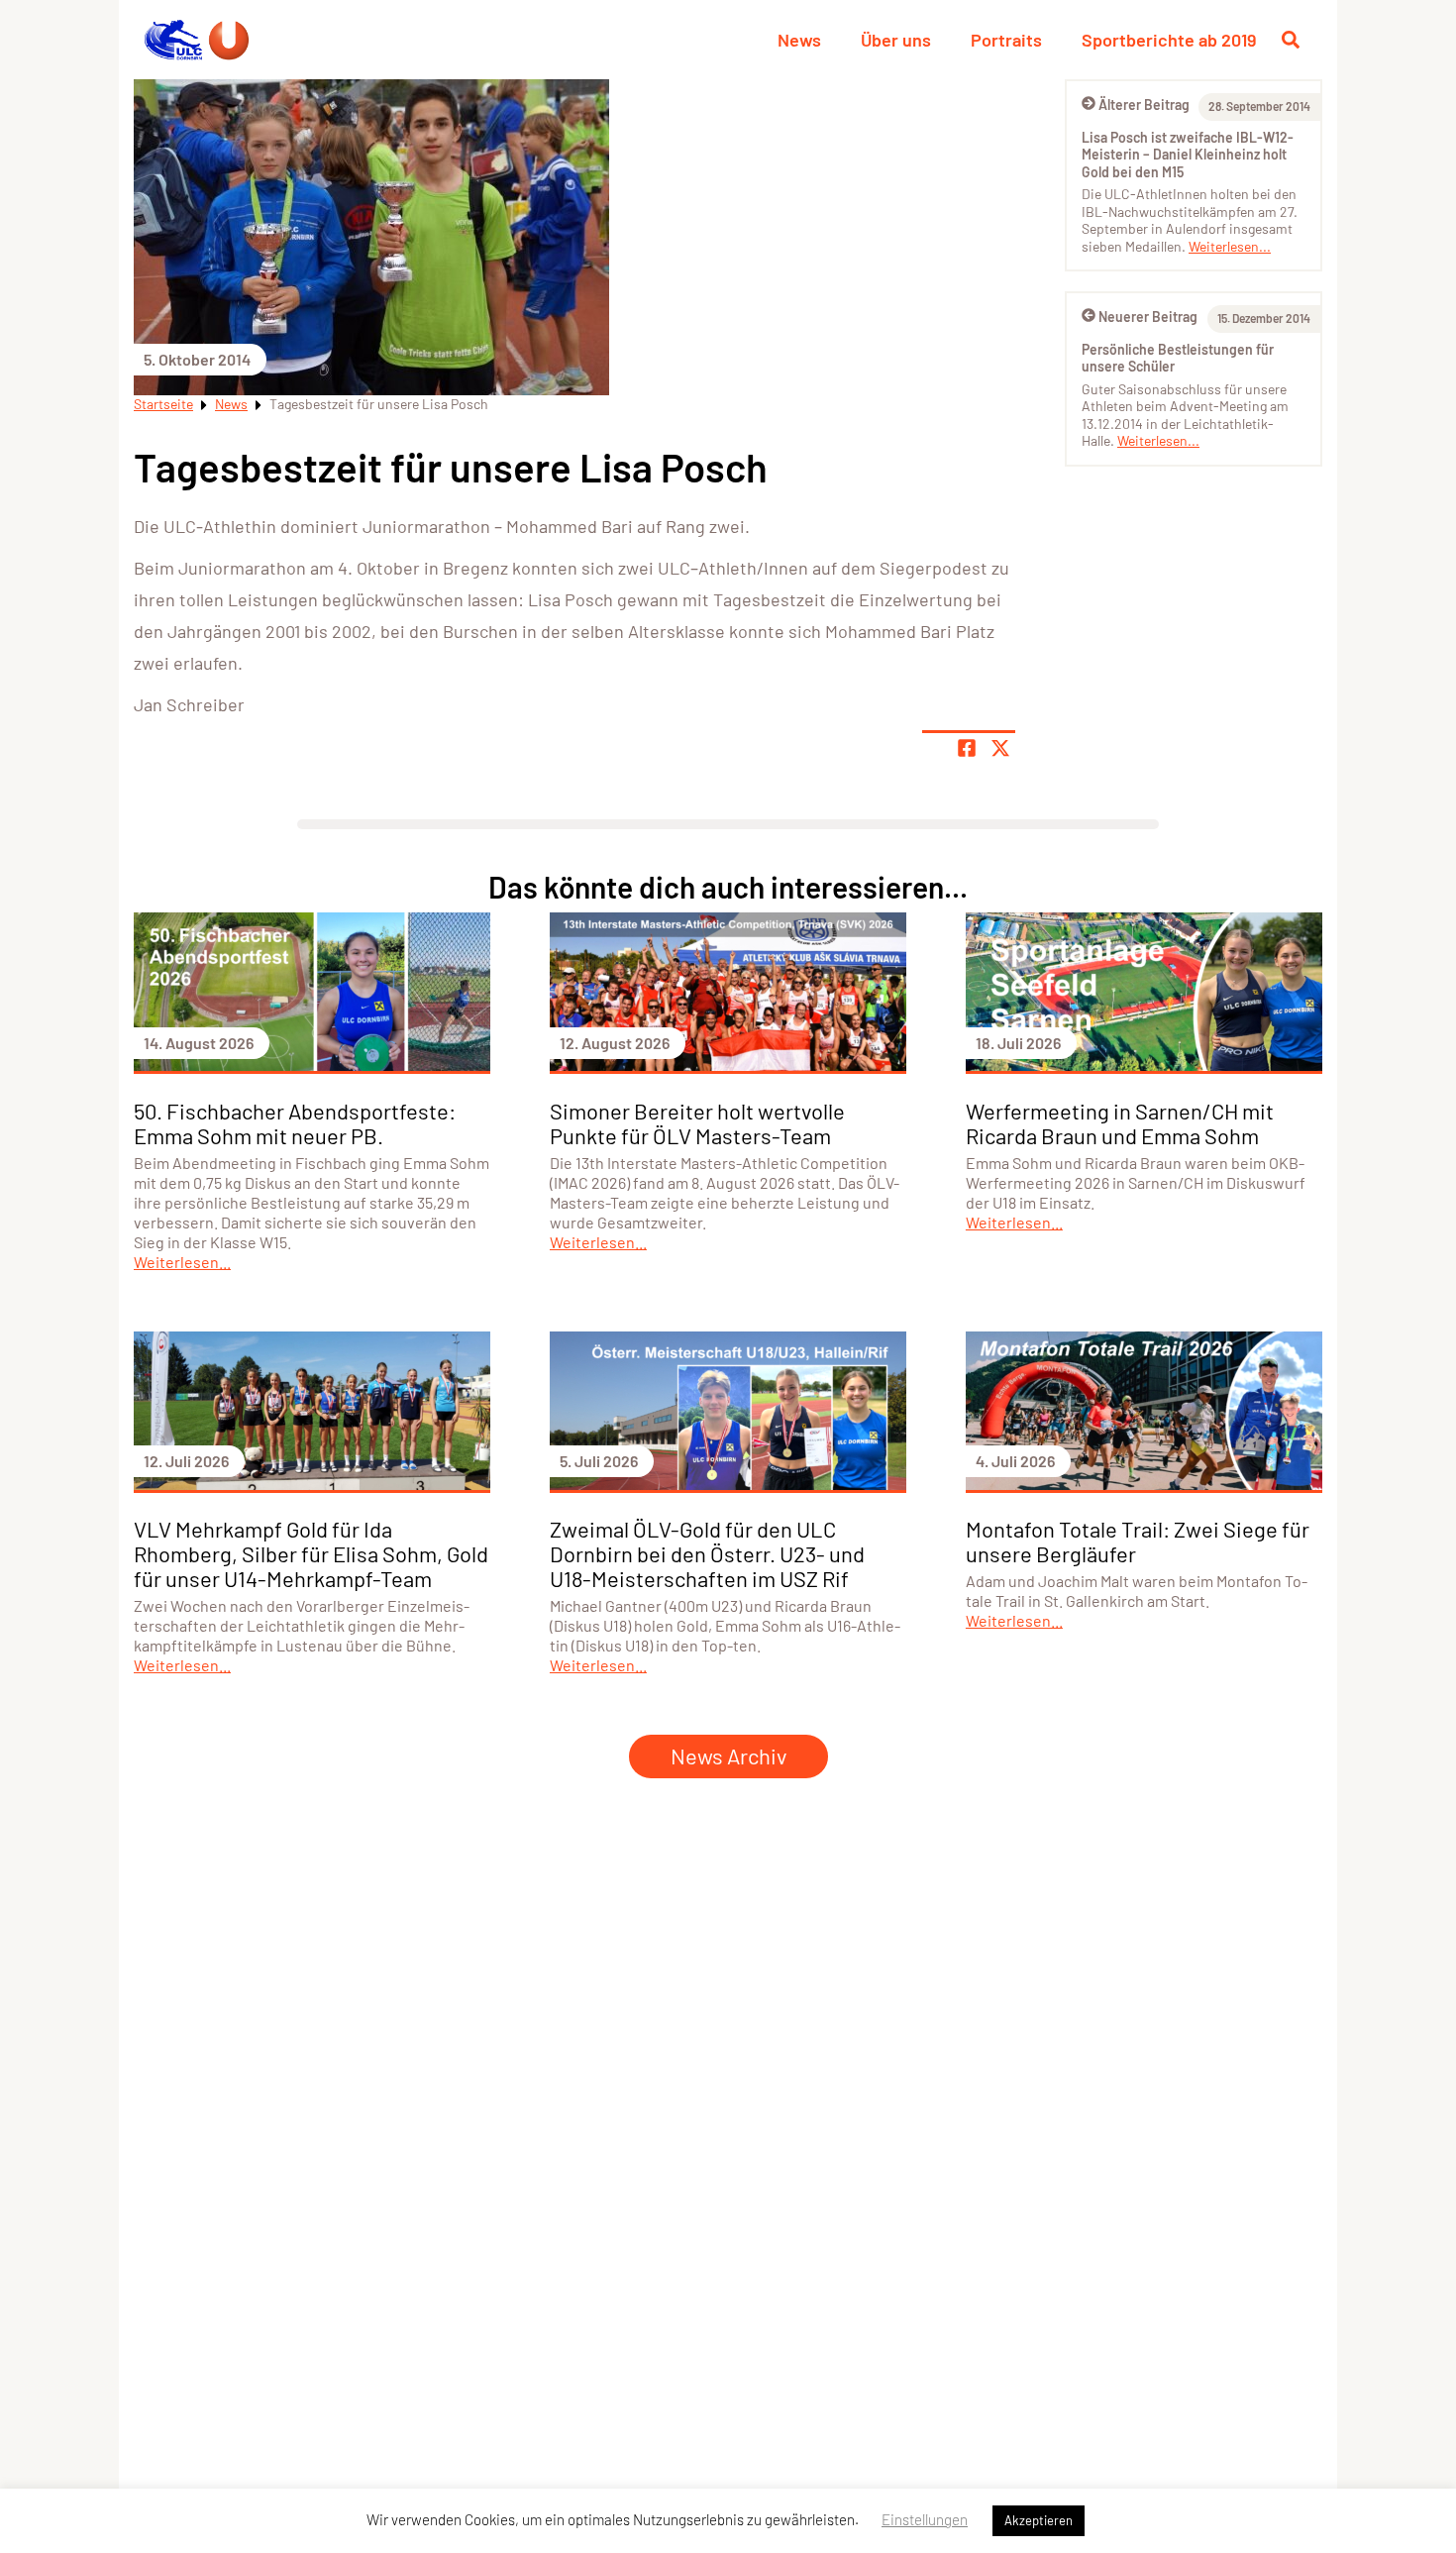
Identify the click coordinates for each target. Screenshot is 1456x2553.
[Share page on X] (1000, 748)
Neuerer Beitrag (1148, 317)
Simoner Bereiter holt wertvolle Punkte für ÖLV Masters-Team (697, 1123)
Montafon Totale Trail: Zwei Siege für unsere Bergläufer (1138, 1541)
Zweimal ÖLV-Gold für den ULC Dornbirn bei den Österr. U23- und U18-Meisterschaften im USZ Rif (707, 1553)
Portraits (1006, 40)
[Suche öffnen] (1291, 40)
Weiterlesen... (1230, 246)
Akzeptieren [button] (1039, 2520)
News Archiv (728, 1755)
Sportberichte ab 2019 (1169, 40)
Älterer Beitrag (1144, 105)
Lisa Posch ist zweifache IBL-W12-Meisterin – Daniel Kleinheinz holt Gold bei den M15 (1188, 155)
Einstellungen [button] (925, 2519)
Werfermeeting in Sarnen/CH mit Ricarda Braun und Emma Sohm (1120, 1123)
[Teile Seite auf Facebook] (967, 748)
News (799, 40)
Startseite (163, 404)
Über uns (896, 40)
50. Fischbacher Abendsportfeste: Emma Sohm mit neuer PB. (295, 1123)
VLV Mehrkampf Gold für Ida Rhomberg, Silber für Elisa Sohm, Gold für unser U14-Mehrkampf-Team (311, 1553)
